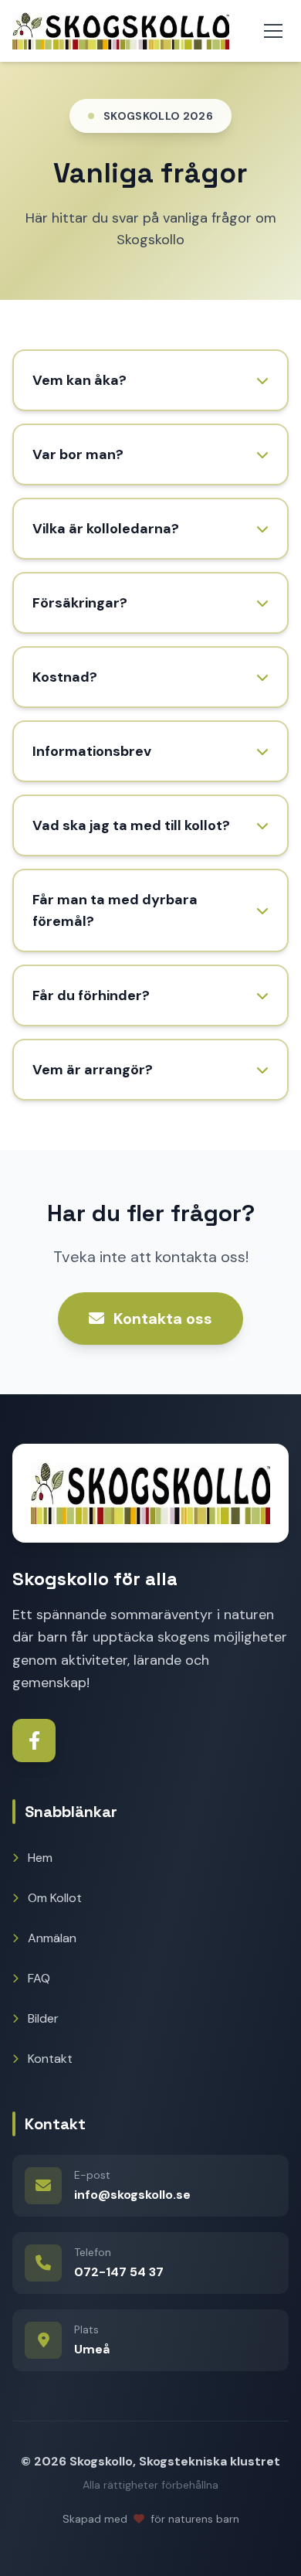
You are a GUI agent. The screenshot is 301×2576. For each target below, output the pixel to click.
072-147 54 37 (119, 2272)
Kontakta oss (163, 1319)
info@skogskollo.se (132, 2195)
